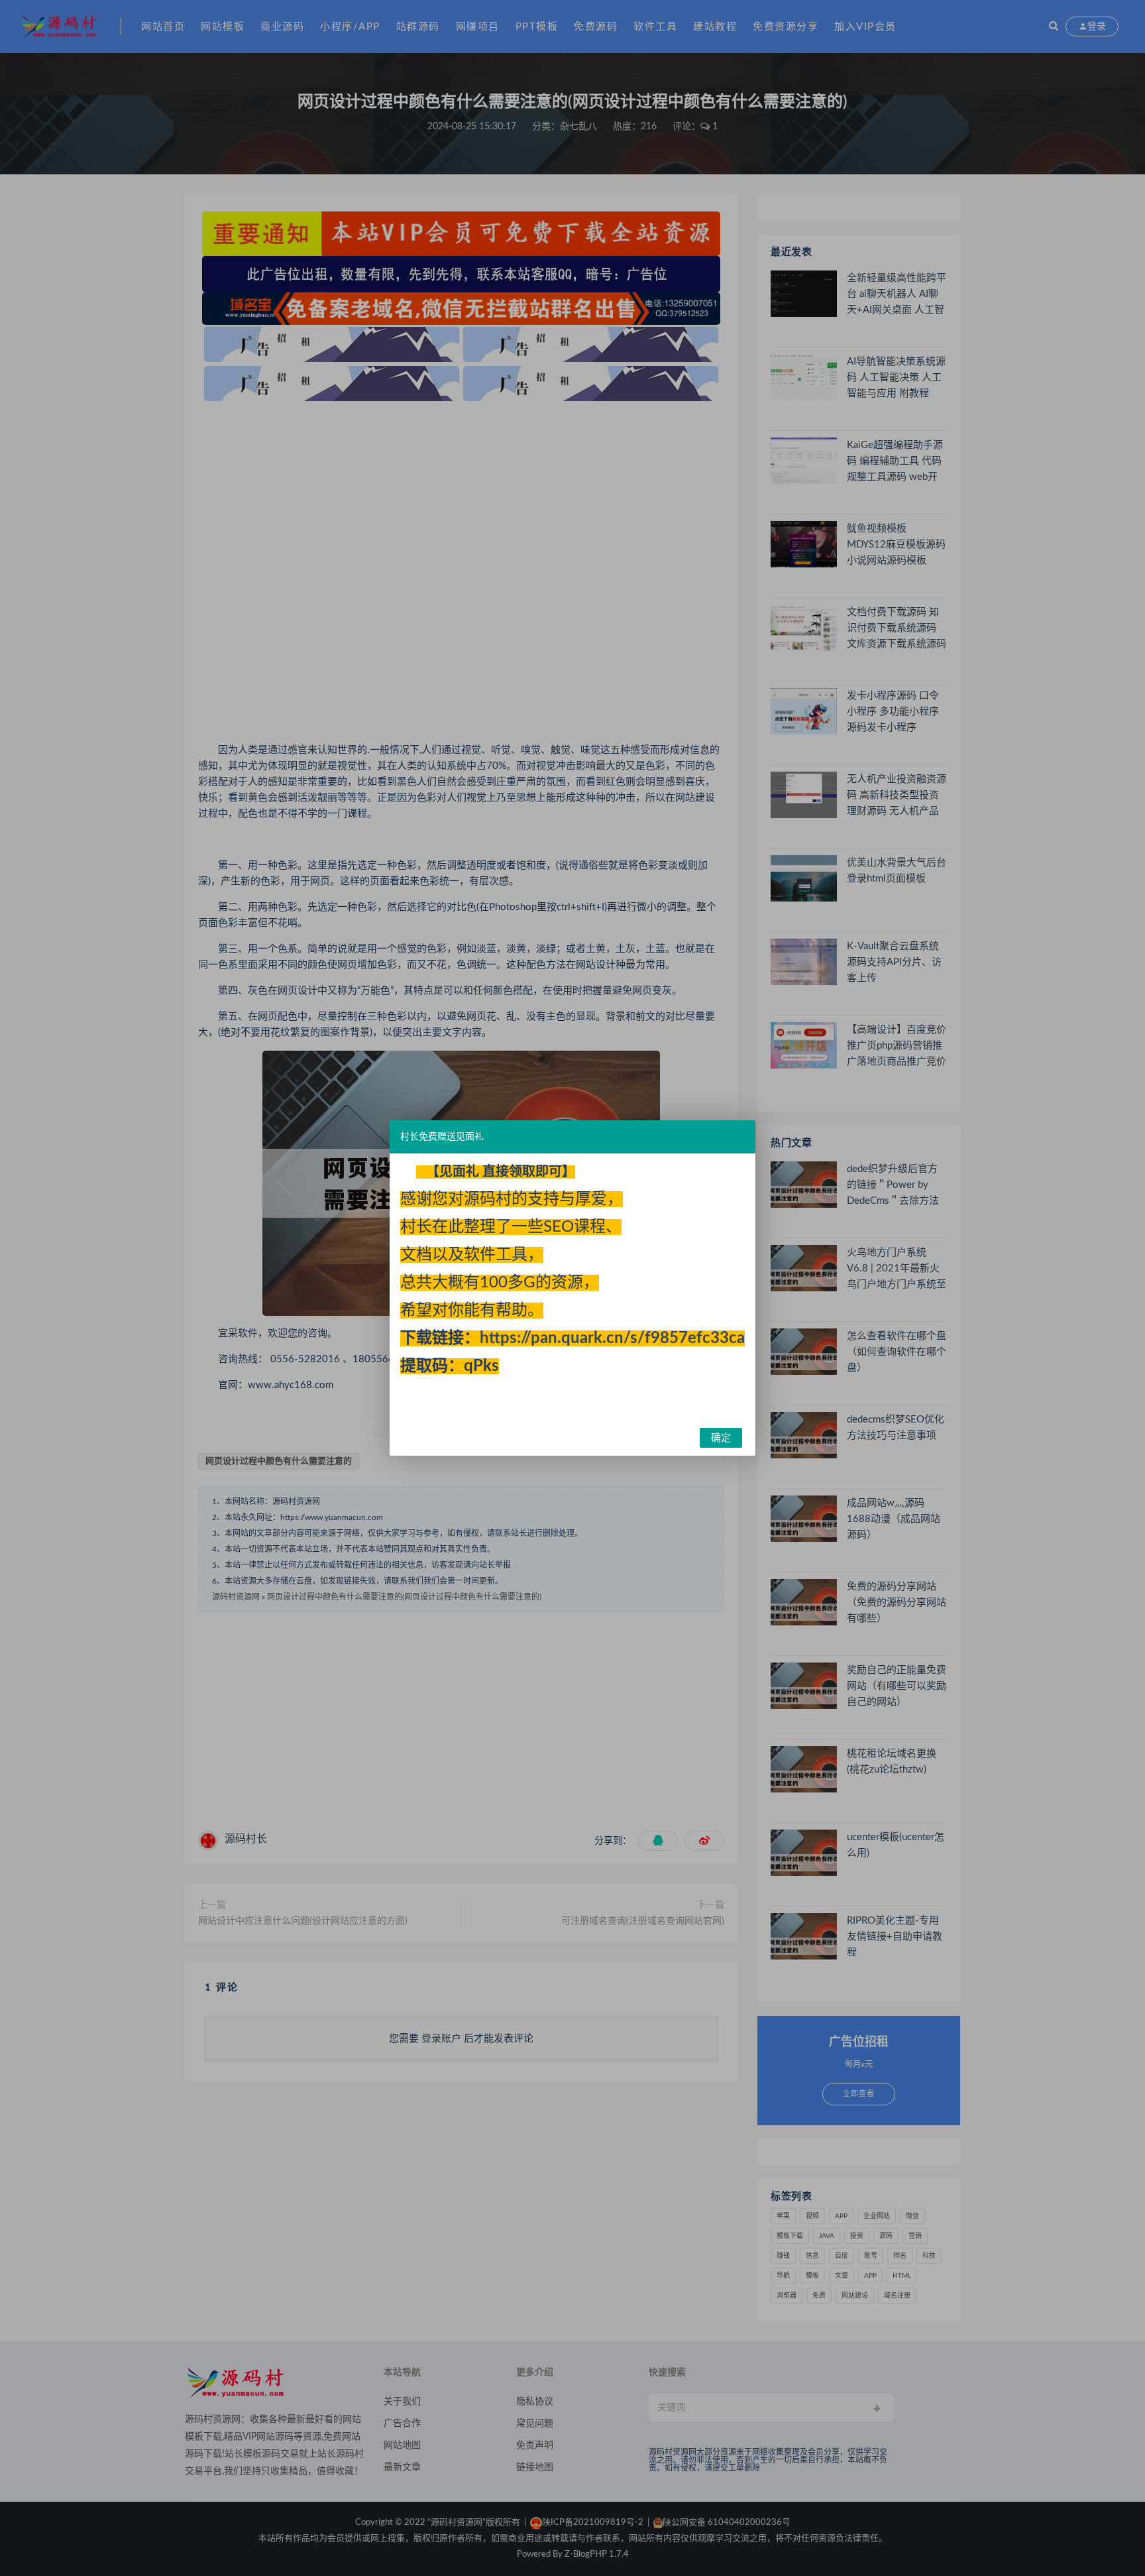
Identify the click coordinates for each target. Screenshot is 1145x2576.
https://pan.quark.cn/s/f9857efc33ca (612, 1338)
